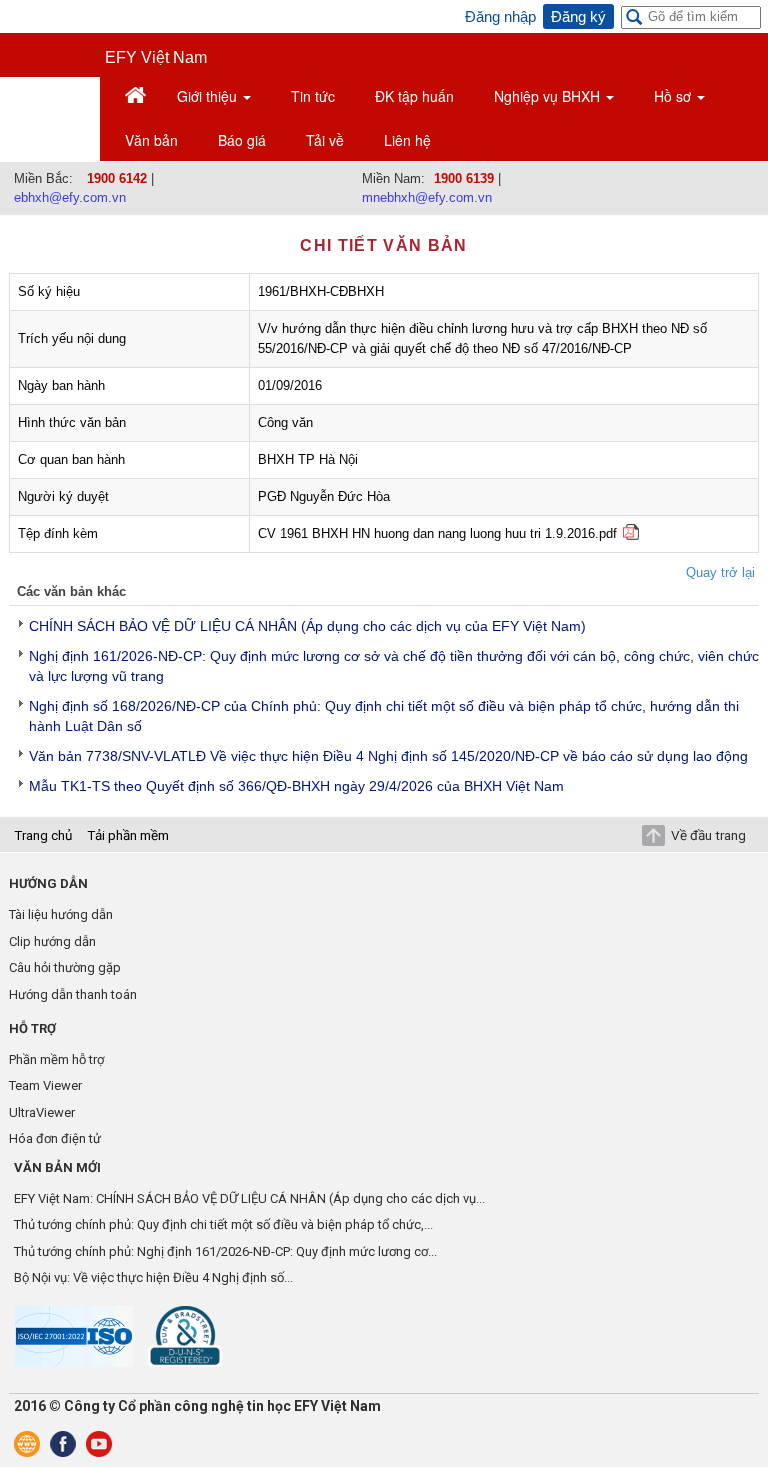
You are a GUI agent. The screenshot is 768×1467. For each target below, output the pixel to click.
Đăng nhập (500, 16)
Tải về (325, 140)
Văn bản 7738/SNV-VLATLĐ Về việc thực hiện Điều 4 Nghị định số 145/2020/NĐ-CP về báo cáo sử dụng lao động (388, 756)
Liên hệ (407, 140)
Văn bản (151, 140)
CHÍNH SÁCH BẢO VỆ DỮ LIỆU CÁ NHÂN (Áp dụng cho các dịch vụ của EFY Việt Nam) (307, 626)
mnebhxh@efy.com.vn (427, 197)
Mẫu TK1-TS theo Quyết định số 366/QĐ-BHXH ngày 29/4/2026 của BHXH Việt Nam (296, 786)
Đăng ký (578, 16)
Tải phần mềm (128, 835)
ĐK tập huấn (414, 96)
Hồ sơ (674, 96)
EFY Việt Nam (156, 57)
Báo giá (242, 140)
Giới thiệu (209, 96)
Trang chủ (43, 835)
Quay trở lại (720, 572)
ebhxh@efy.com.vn (70, 197)
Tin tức (313, 96)
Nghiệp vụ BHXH (549, 96)
